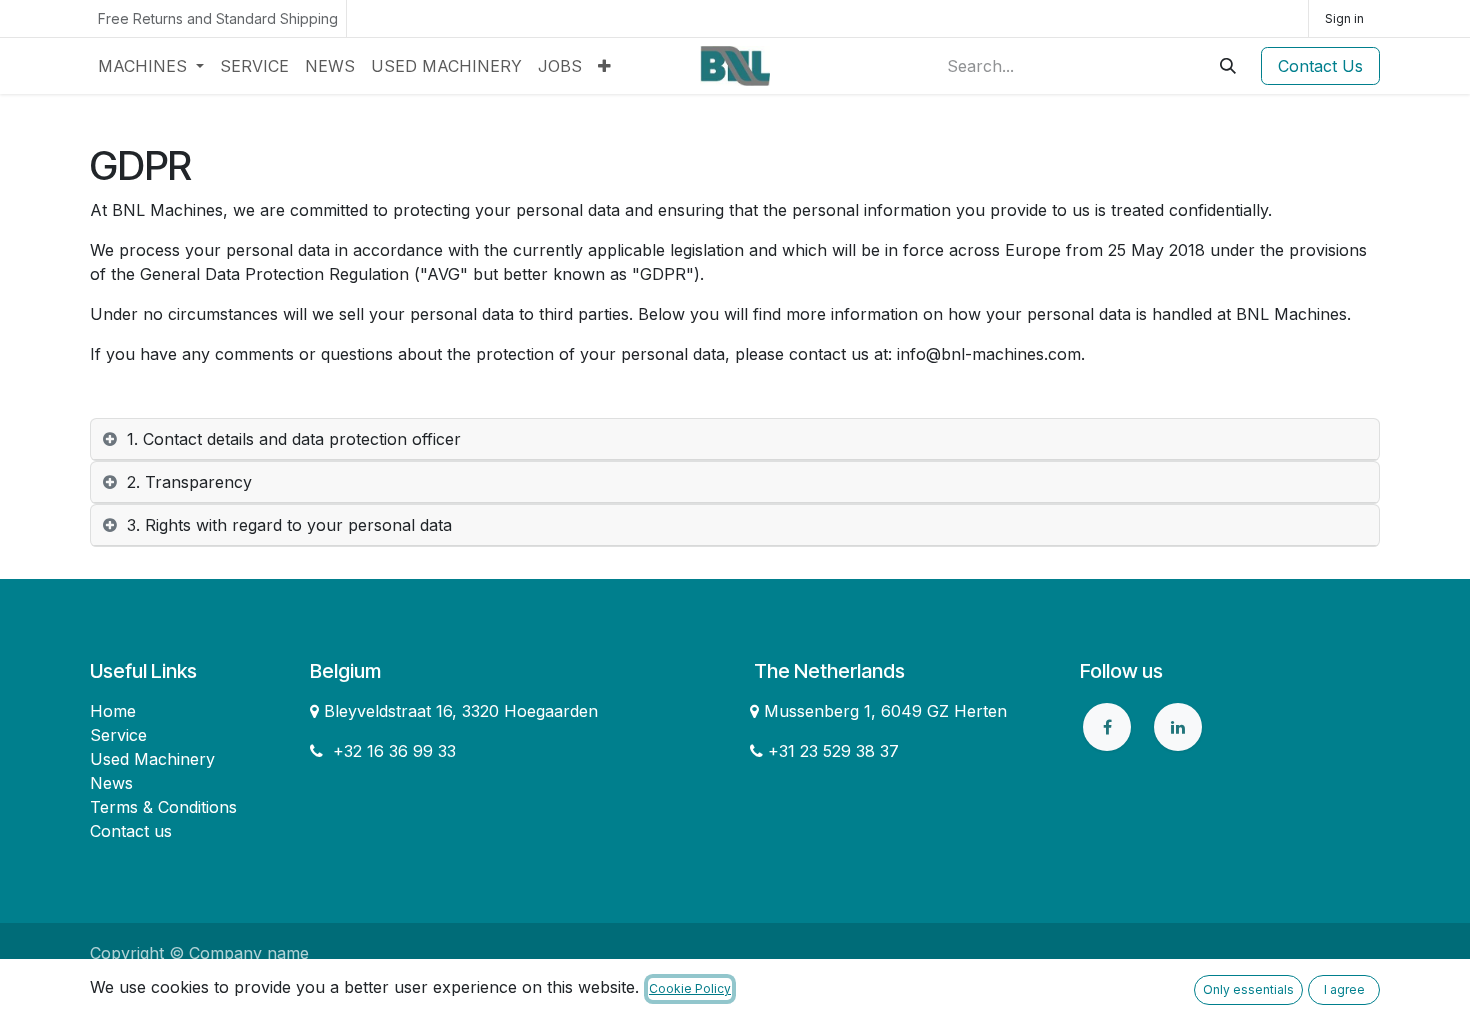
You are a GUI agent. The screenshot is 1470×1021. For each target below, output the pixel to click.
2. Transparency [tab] (189, 482)
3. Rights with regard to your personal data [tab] (289, 525)
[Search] (1228, 66)
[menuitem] (151, 66)
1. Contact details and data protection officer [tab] (294, 439)
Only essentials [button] (1248, 989)
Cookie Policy (690, 988)
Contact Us (1320, 66)
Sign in (1344, 18)
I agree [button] (1344, 989)
